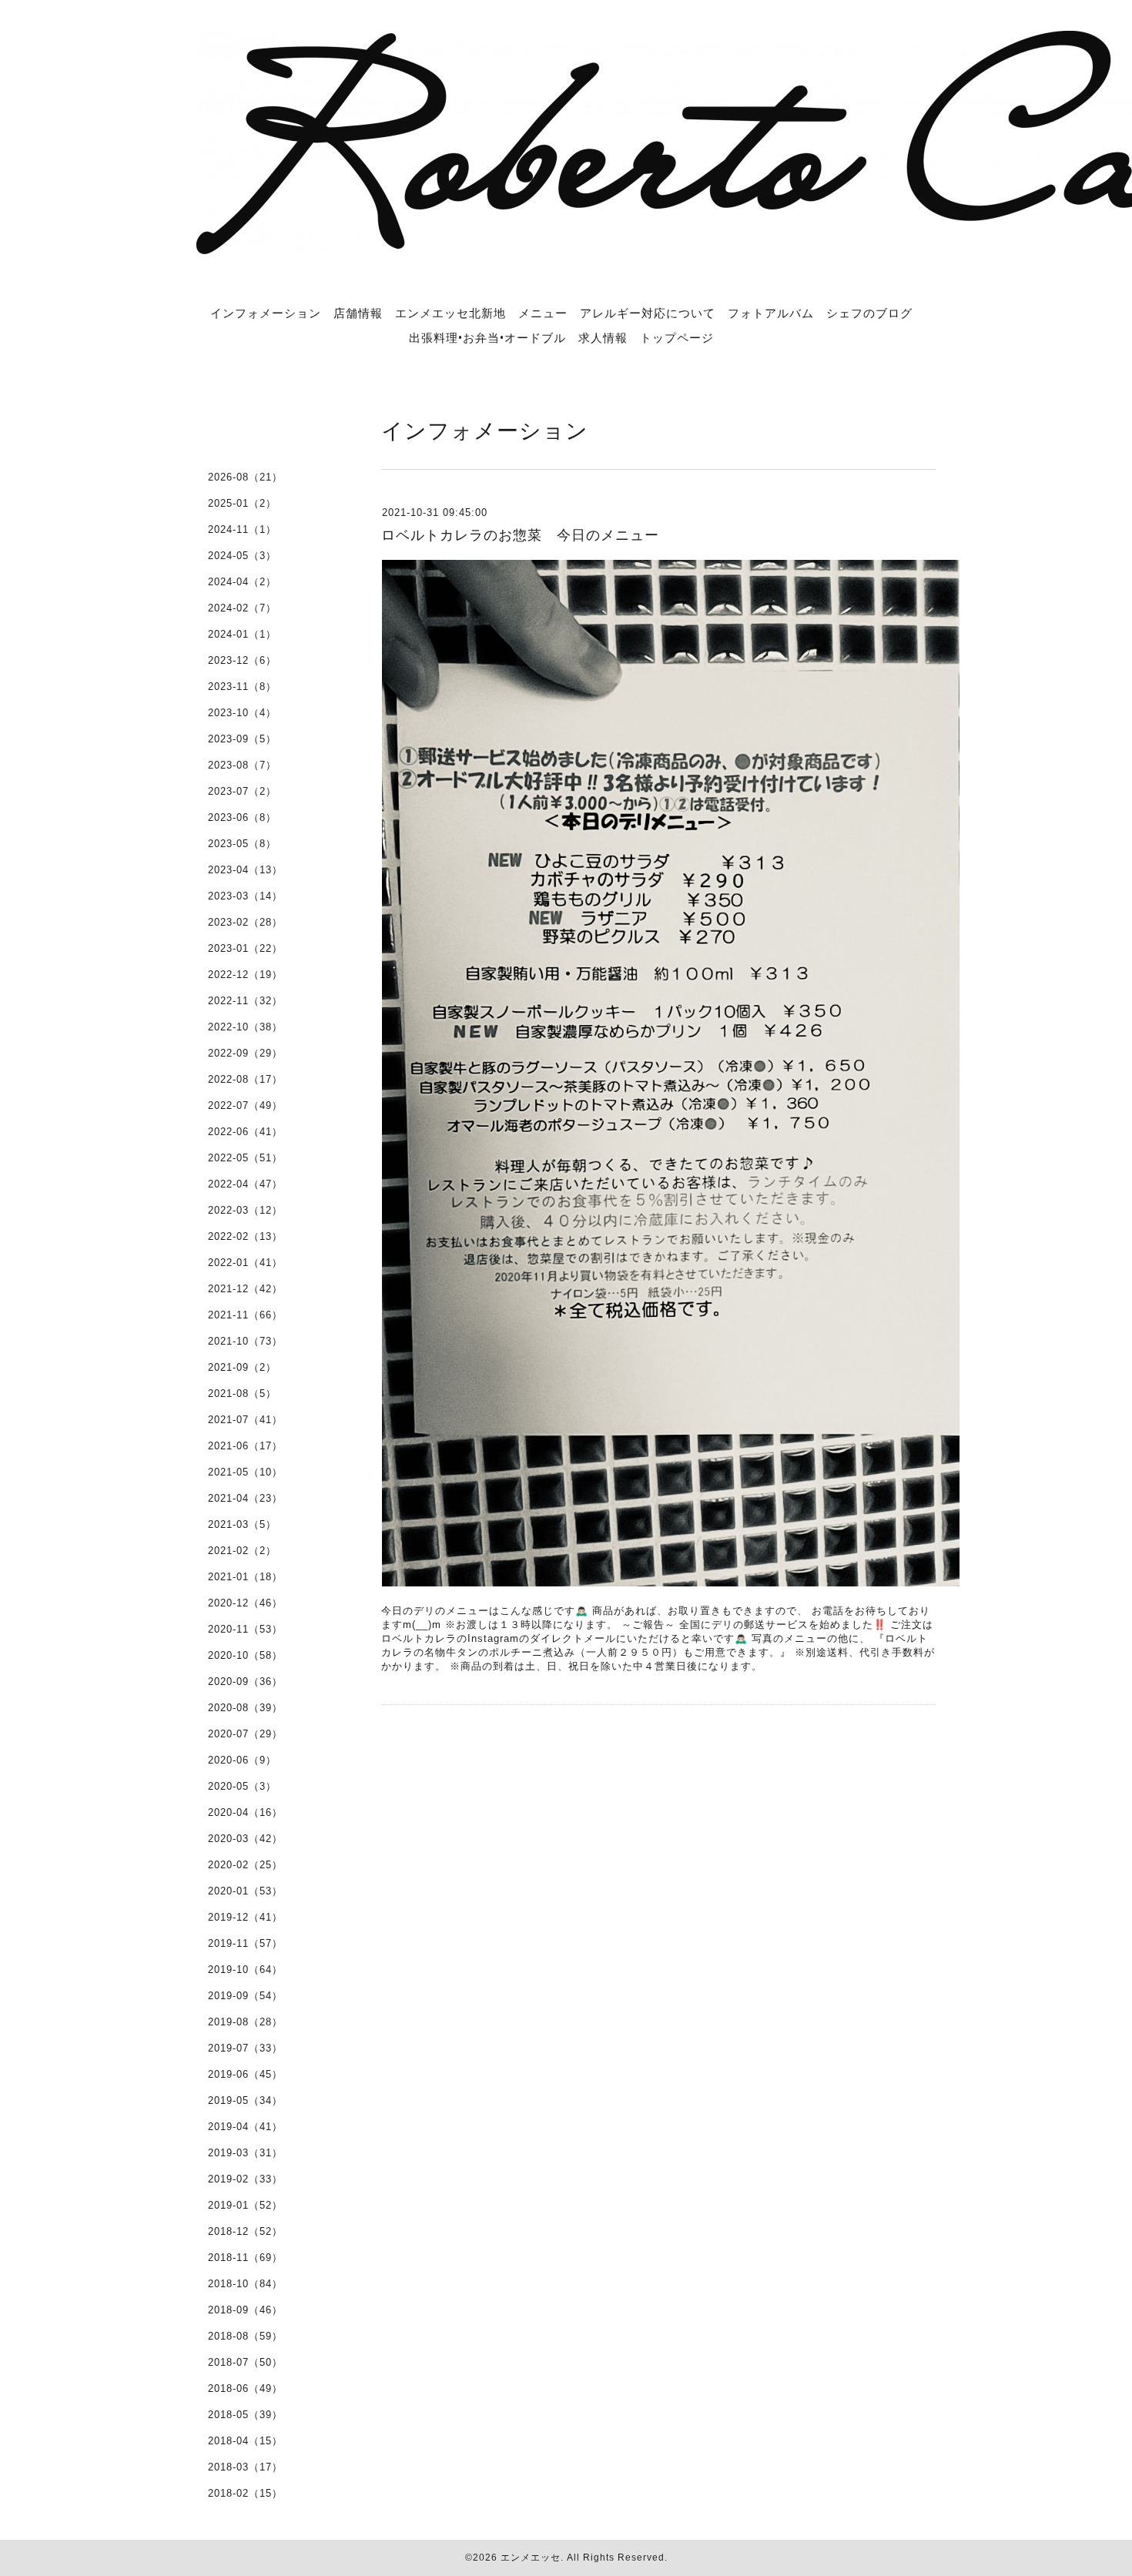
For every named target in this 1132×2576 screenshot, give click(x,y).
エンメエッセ (531, 2558)
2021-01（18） (245, 1577)
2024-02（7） (242, 608)
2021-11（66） (245, 1315)
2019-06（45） (245, 2074)
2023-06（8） (242, 817)
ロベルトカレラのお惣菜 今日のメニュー (520, 535)
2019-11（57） (245, 1943)
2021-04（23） (245, 1498)
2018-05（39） (245, 2415)
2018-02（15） (245, 2493)
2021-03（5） (242, 1524)
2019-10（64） (245, 1970)
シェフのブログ (869, 313)
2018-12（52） (245, 2231)
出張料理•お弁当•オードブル (487, 337)
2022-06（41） (245, 1132)
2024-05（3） (242, 556)
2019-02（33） (245, 2179)
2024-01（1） (242, 634)
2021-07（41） (245, 1420)
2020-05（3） (242, 1786)
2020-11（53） (245, 1629)
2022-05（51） (245, 1158)
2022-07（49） (245, 1105)
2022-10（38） (245, 1027)
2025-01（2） (242, 503)
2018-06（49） (245, 2388)
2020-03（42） (245, 1839)
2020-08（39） (245, 1708)
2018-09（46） (245, 2310)
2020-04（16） (245, 1812)
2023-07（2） (242, 791)
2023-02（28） (245, 922)
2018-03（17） (245, 2467)
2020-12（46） (245, 1603)
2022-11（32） (245, 1001)
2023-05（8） (242, 844)
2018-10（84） (245, 2284)
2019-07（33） (245, 2048)
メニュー (543, 313)
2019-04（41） (245, 2127)
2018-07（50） (245, 2362)
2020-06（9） (242, 1760)
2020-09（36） (245, 1682)
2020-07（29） (245, 1734)
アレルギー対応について (648, 313)
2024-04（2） (242, 582)
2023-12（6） (242, 660)
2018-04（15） (245, 2441)
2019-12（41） (245, 1917)
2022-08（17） (245, 1079)
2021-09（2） (242, 1367)
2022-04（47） (245, 1184)
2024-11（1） (242, 529)
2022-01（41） (245, 1263)
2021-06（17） (245, 1446)
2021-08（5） (242, 1394)
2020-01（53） (245, 1891)
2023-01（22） (245, 948)
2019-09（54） (245, 1996)
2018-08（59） (245, 2336)
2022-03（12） (245, 1210)
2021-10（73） (245, 1341)
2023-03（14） (245, 896)
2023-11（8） (242, 687)
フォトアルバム (771, 313)
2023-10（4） (242, 713)
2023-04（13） (245, 870)
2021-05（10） (245, 1472)
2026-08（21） (245, 477)
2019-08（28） (245, 2022)
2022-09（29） (245, 1053)
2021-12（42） (245, 1289)
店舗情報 (358, 313)
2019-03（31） (245, 2153)
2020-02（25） (245, 1865)
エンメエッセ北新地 (450, 313)
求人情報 (603, 337)
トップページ (677, 337)
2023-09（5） (242, 739)
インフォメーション (266, 313)
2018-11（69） (245, 2258)
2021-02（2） (242, 1551)
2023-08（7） (242, 765)
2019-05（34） (245, 2100)
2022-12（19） (245, 975)
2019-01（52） (245, 2205)
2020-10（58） (245, 1655)
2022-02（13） (245, 1236)
